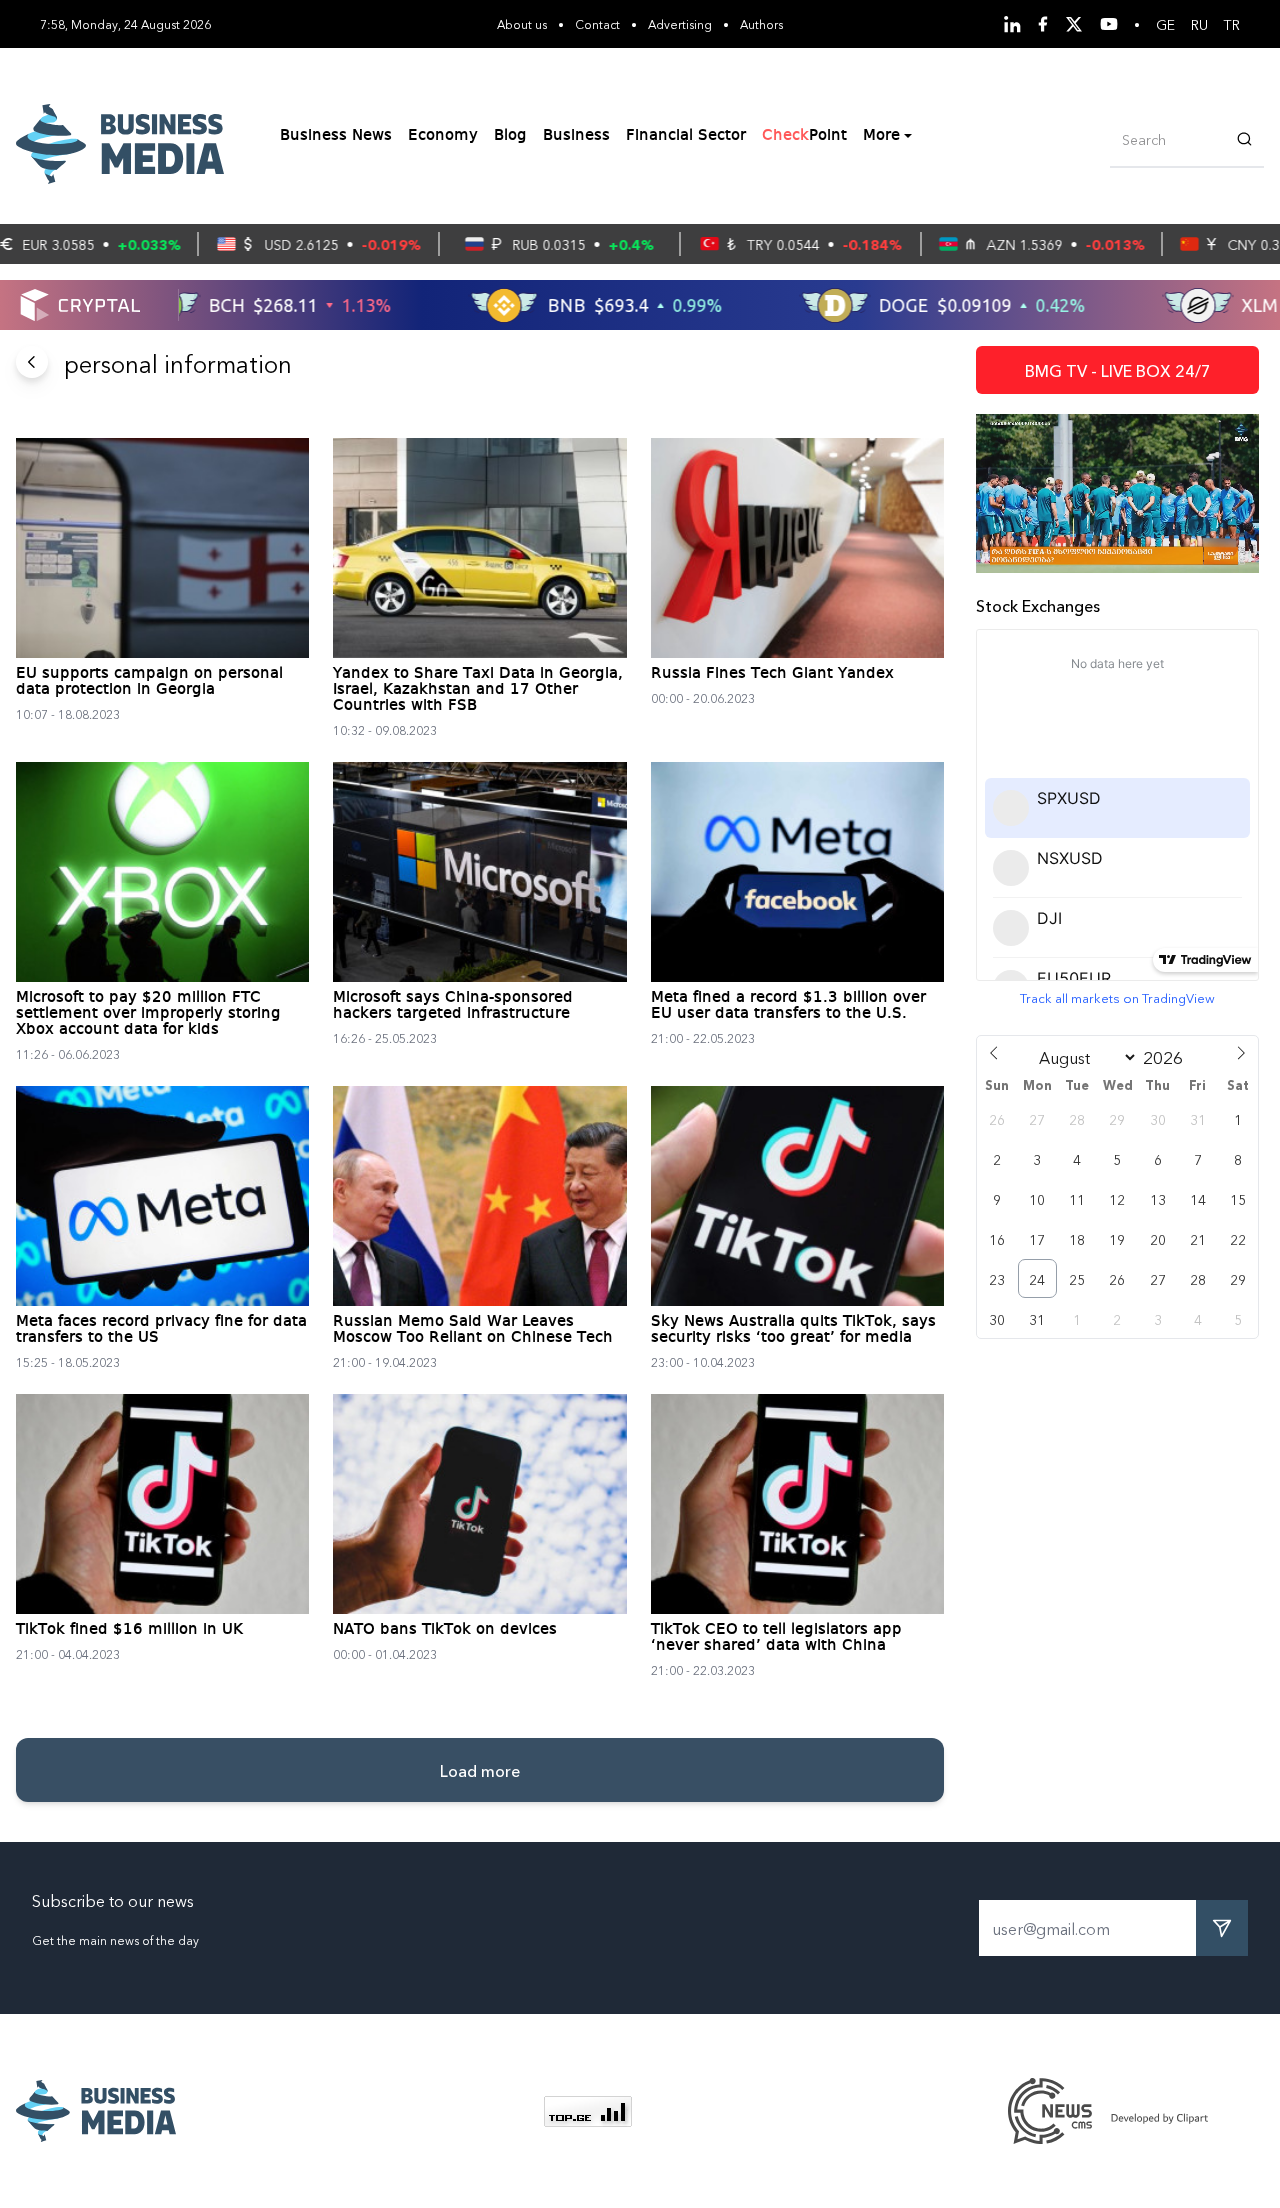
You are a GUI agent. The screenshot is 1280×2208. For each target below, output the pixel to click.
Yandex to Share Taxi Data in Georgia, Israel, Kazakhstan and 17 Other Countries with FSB (478, 690)
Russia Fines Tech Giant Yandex (772, 674)
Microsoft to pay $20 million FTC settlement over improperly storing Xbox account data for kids (148, 1014)
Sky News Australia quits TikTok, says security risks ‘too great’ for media (793, 1330)
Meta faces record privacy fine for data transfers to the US (161, 1330)
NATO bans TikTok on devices (445, 1630)
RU (1199, 24)
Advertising (680, 23)
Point (804, 136)
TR (1232, 24)
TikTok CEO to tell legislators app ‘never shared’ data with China (776, 1638)
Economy (443, 136)
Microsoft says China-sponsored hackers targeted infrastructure (453, 1006)
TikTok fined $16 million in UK (129, 1630)
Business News (336, 136)
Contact (597, 23)
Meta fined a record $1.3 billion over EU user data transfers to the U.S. (788, 1006)
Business (576, 136)
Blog (510, 136)
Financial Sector (686, 136)
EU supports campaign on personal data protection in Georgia (149, 682)
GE (1165, 24)
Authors (761, 23)
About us (522, 23)
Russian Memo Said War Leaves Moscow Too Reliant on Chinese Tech (473, 1330)
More (881, 136)
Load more (480, 1770)
